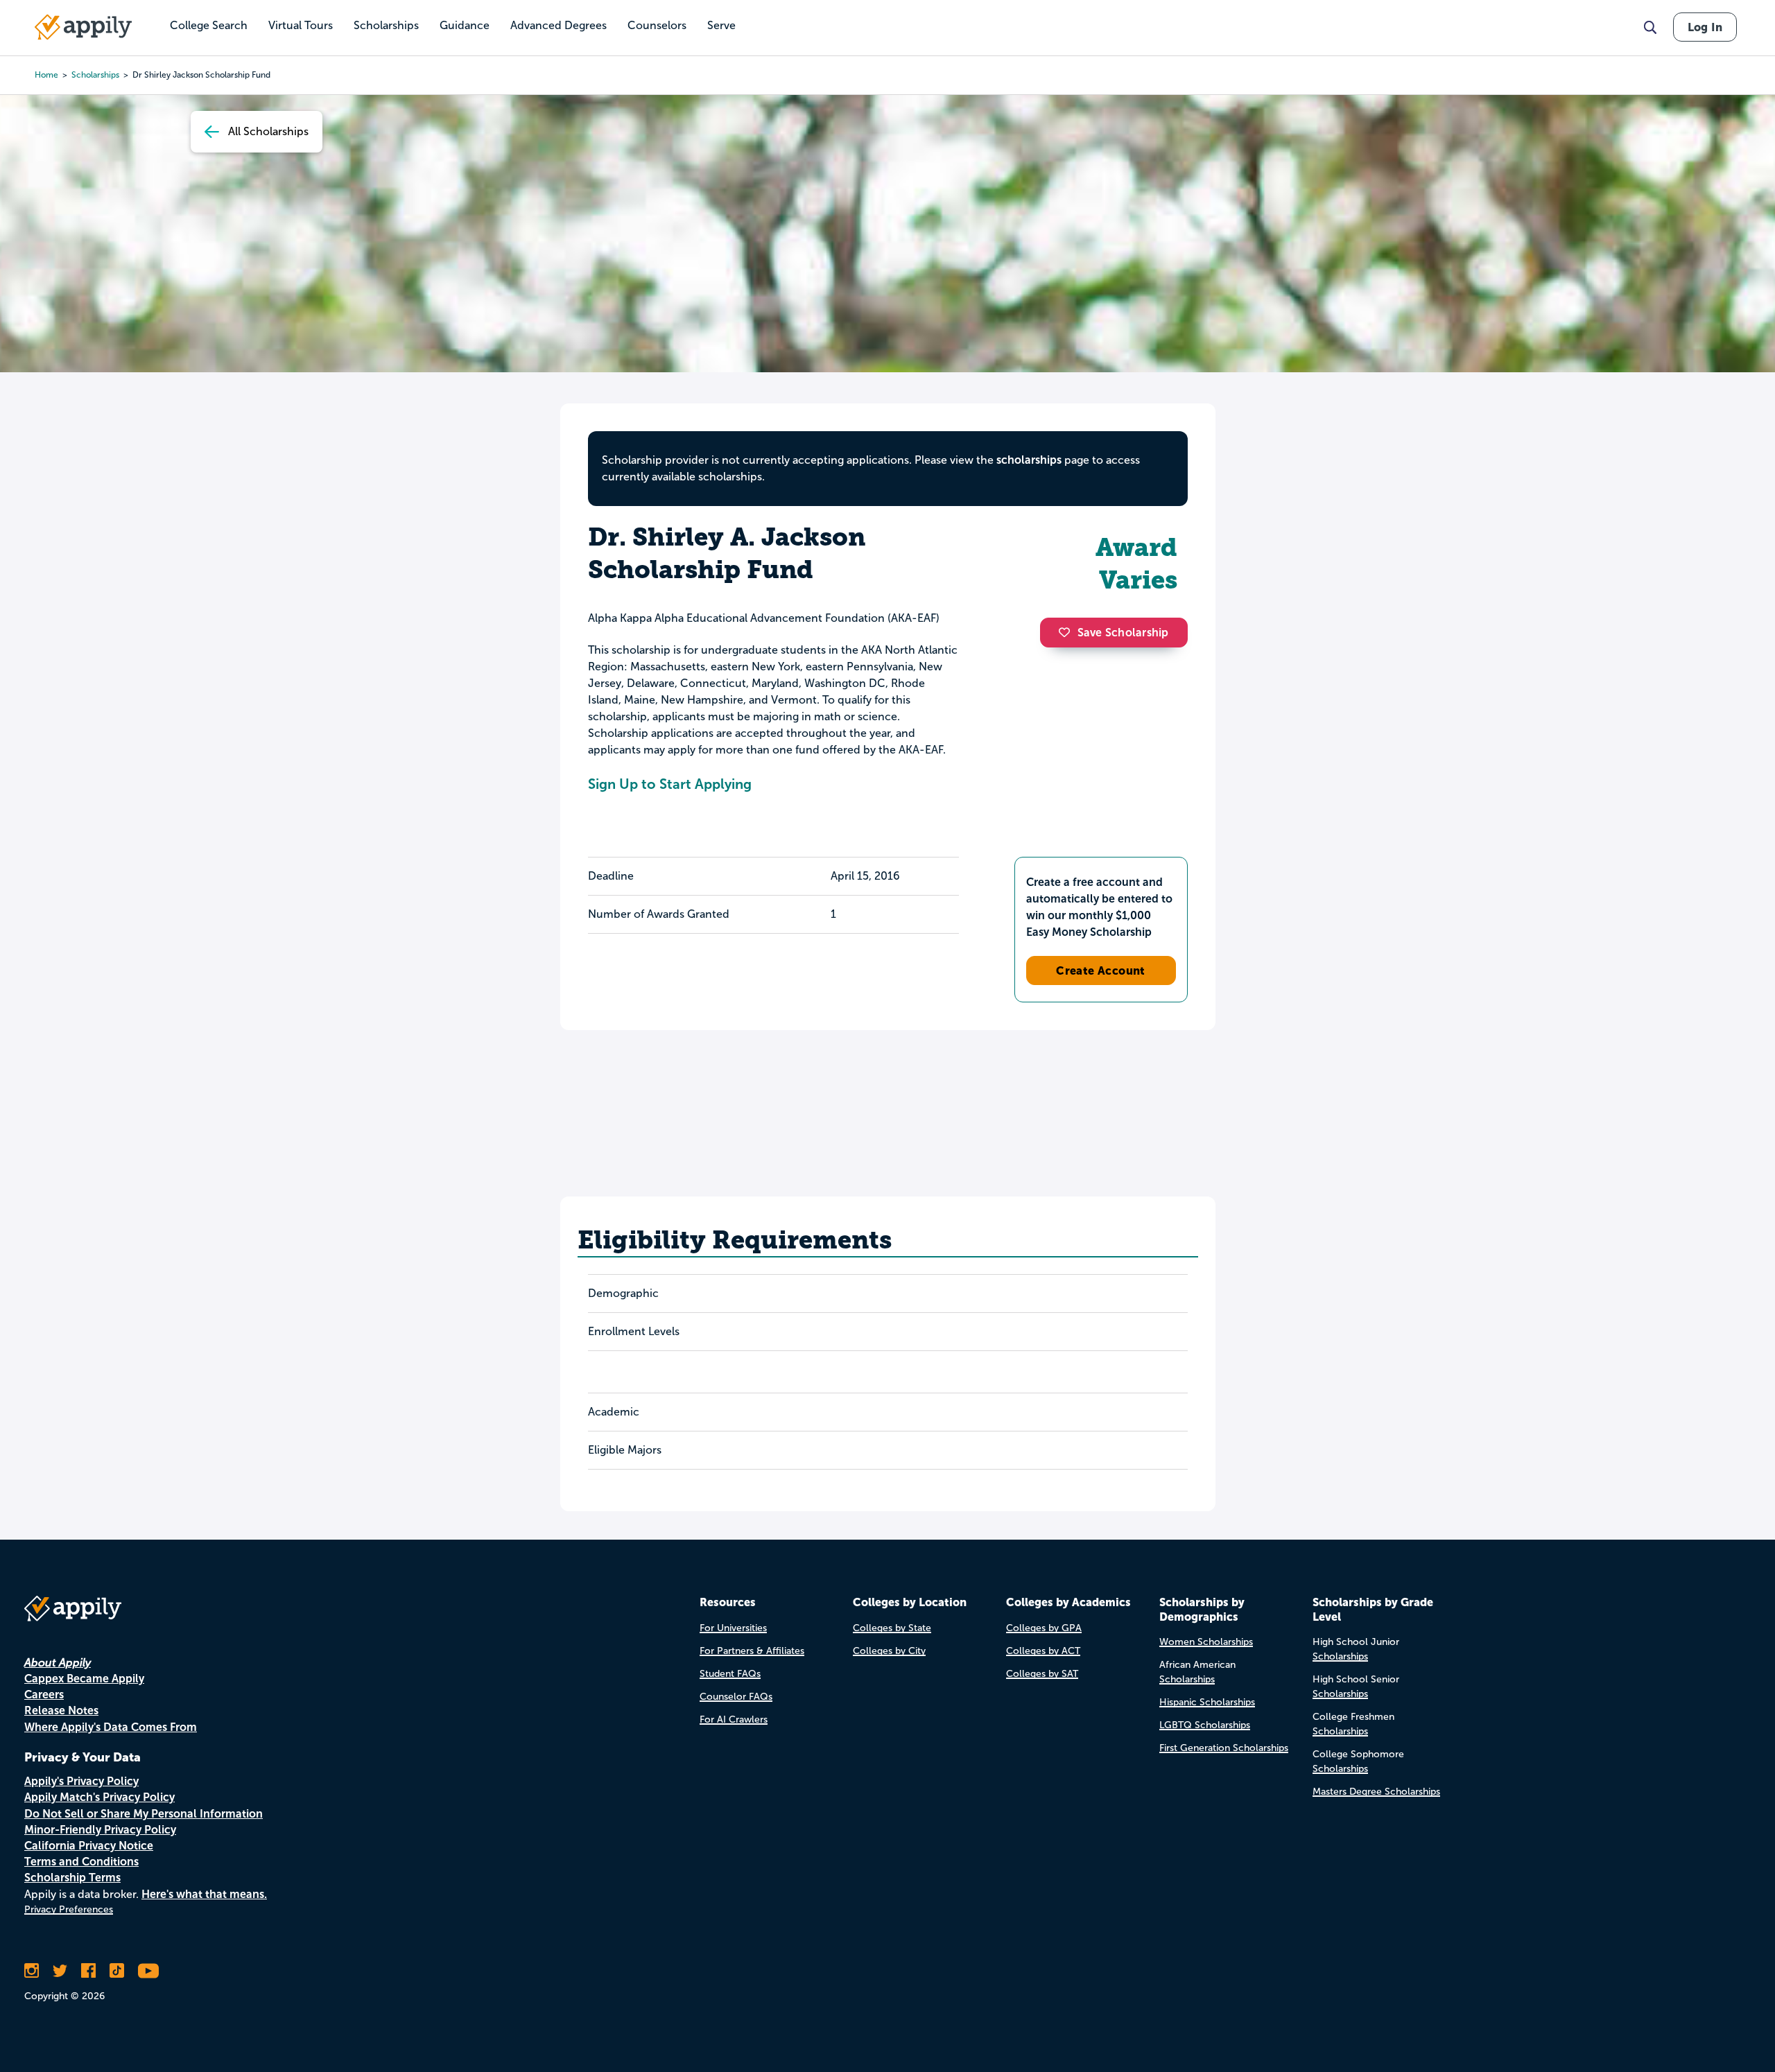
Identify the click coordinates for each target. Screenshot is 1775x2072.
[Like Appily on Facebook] (88, 1971)
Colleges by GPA (1044, 1628)
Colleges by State (892, 1628)
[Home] (83, 27)
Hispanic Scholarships (1207, 1702)
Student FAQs (730, 1674)
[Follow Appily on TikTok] (117, 1971)
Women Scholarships (1206, 1642)
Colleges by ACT (1043, 1651)
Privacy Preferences (69, 1909)
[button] (1068, 632)
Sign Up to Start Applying (670, 784)
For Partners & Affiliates (752, 1651)
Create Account (1101, 970)
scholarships (95, 75)
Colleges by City (889, 1651)
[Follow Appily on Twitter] (60, 1971)
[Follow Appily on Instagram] (32, 1971)
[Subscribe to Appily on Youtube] (148, 1971)
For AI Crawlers (734, 1720)
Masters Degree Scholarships (1376, 1792)
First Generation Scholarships (1224, 1748)
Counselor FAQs (736, 1697)
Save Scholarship (1123, 633)
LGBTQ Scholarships (1205, 1725)
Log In (1705, 27)
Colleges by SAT (1042, 1674)
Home (46, 75)
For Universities (733, 1628)
